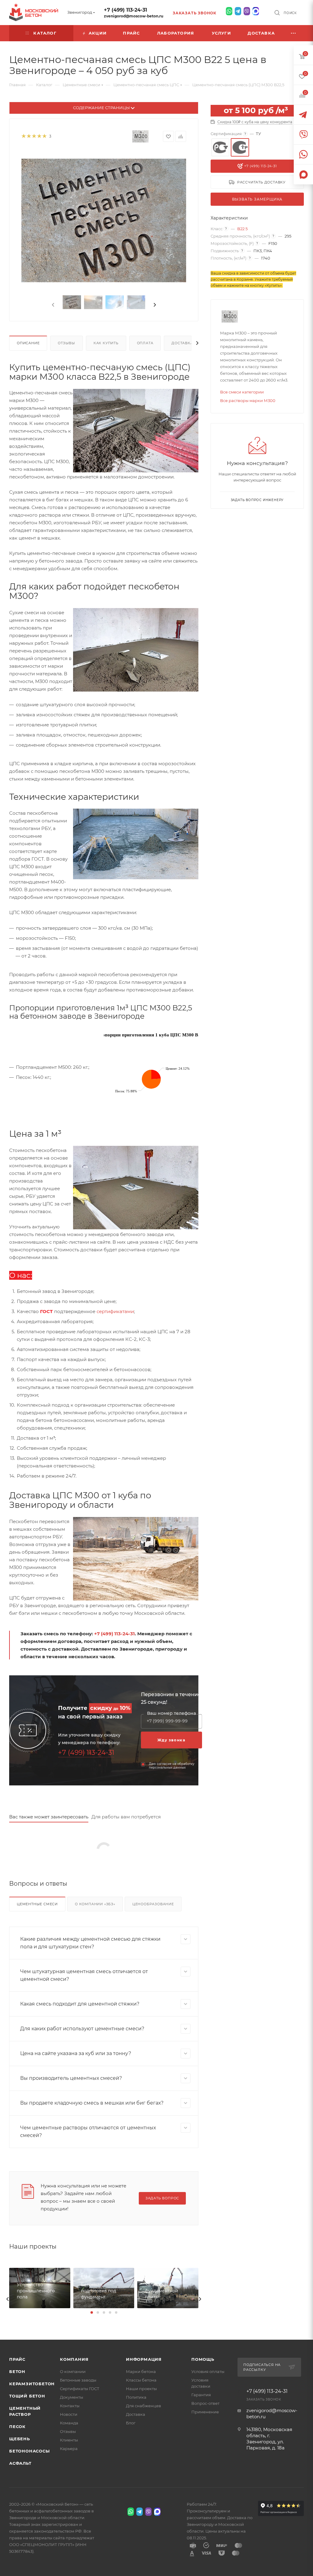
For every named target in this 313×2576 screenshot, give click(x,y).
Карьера (69, 2449)
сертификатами (115, 1311)
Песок (17, 2427)
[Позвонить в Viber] (247, 11)
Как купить (106, 343)
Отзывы (66, 343)
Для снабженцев (144, 2406)
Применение (205, 2412)
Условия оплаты (208, 2371)
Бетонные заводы (78, 2380)
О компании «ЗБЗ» (95, 1904)
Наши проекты (141, 2389)
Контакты (70, 2406)
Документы (72, 2397)
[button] (92, 2312)
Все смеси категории (242, 392)
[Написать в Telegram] (238, 11)
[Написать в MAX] (256, 11)
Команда (69, 2423)
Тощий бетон (27, 2396)
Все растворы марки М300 (248, 400)
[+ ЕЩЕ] (294, 33)
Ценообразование (153, 1904)
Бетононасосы (29, 2451)
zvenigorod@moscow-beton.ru (134, 16)
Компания (74, 2359)
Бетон (17, 2371)
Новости (69, 2414)
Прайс (17, 2359)
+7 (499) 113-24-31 (125, 10)
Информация (144, 2359)
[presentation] (53, 305)
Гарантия (201, 2395)
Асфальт (20, 2463)
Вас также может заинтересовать (49, 1817)
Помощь (203, 2359)
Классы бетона (141, 2380)
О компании (73, 2371)
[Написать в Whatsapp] (229, 11)
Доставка (182, 343)
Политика (136, 2397)
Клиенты (69, 2440)
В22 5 (242, 229)
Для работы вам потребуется (126, 1817)
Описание (28, 343)
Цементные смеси (37, 1904)
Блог (131, 2423)
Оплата (145, 343)
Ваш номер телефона (171, 1713)
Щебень (20, 2439)
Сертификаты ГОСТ (80, 2389)
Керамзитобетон (32, 2384)
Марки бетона (141, 2371)
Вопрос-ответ (205, 2403)
